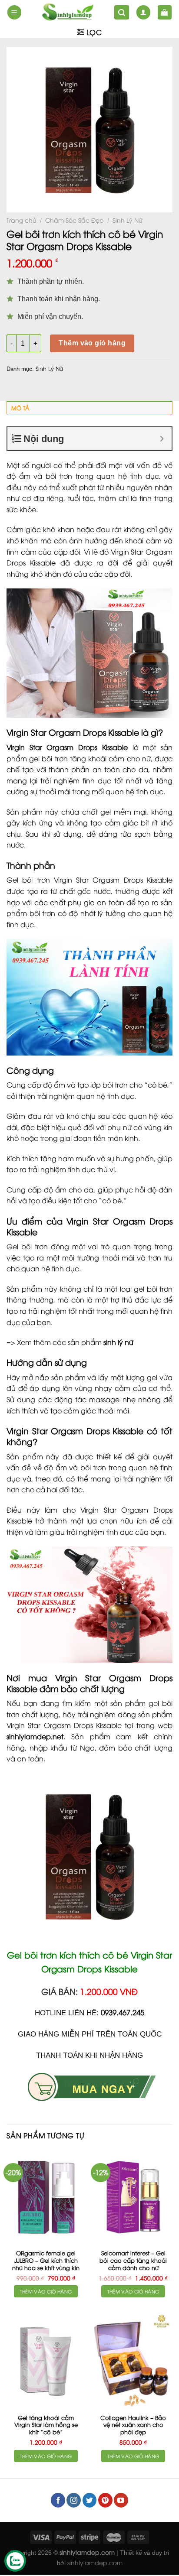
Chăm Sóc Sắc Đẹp (75, 220)
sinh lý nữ (118, 1342)
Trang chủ (22, 220)
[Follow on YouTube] (121, 2500)
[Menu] (14, 12)
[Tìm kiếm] (122, 12)
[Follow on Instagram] (74, 2500)
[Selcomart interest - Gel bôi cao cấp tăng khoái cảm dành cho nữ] (133, 2197)
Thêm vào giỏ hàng (92, 343)
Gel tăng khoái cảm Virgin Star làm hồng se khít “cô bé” (46, 2425)
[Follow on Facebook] (58, 2500)
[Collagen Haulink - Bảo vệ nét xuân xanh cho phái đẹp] (133, 2361)
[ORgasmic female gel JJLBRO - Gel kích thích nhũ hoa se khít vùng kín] (46, 2197)
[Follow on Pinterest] (105, 2500)
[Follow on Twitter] (90, 2500)
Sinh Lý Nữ (128, 220)
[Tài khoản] (143, 12)
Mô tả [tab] (20, 408)
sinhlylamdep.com (95, 2562)
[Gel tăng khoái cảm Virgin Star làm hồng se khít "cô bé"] (46, 2361)
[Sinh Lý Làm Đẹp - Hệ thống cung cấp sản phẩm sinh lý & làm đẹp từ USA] (68, 12)
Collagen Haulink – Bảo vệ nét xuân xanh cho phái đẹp (133, 2425)
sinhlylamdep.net (35, 1736)
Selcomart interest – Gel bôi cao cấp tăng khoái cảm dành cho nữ (133, 2260)
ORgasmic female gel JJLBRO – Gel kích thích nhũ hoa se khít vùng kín (46, 2260)
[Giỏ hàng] (165, 12)
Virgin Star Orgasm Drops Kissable (67, 747)
